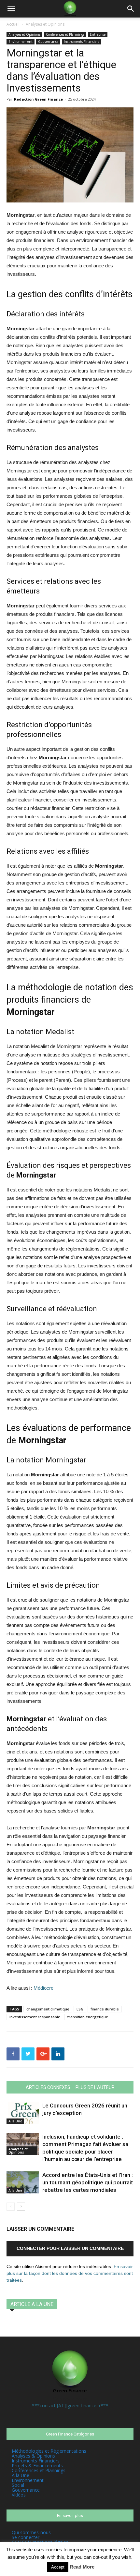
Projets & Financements (37, 2466)
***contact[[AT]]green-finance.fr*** (70, 2405)
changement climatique (48, 2009)
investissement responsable (35, 2017)
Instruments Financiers (81, 42)
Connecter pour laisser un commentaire (70, 2248)
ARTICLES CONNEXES (48, 2087)
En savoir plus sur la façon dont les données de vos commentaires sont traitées (70, 2273)
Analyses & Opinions (33, 2456)
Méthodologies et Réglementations (49, 2451)
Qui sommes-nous (31, 2532)
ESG (80, 2009)
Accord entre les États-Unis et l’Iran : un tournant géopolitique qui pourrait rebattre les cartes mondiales (88, 2182)
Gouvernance (48, 42)
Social (18, 2485)
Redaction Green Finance (38, 99)
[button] (131, 9)
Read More (82, 2567)
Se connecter (26, 2537)
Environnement (21, 42)
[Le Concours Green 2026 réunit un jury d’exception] (23, 2113)
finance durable (105, 2009)
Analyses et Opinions (45, 24)
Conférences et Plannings (65, 34)
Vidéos (19, 2495)
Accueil (13, 24)
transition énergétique (88, 2017)
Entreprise (98, 34)
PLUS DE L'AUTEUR (95, 2087)
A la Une (15, 2121)
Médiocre (43, 1988)
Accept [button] (58, 2567)
